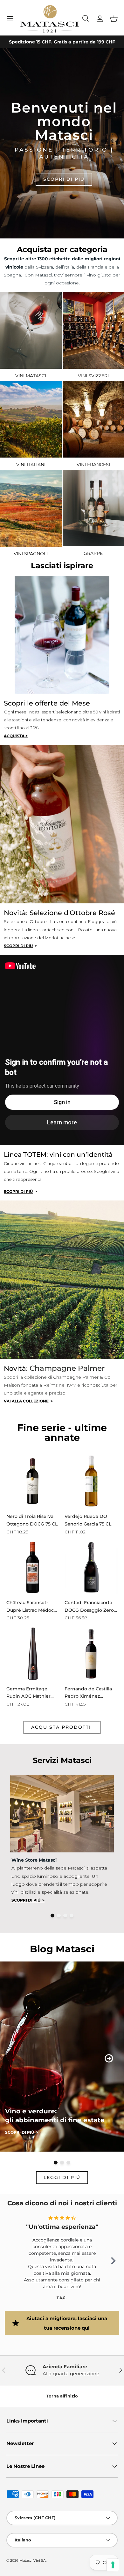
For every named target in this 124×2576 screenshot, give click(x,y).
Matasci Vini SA (33, 2560)
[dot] (52, 1916)
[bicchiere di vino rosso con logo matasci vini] (31, 330)
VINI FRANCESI (93, 465)
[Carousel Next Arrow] (109, 2058)
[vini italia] (31, 419)
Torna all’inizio (62, 2396)
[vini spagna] (31, 508)
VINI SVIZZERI (93, 376)
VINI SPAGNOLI (31, 554)
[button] (114, 19)
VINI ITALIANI (31, 465)
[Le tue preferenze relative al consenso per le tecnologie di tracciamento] (113, 2565)
